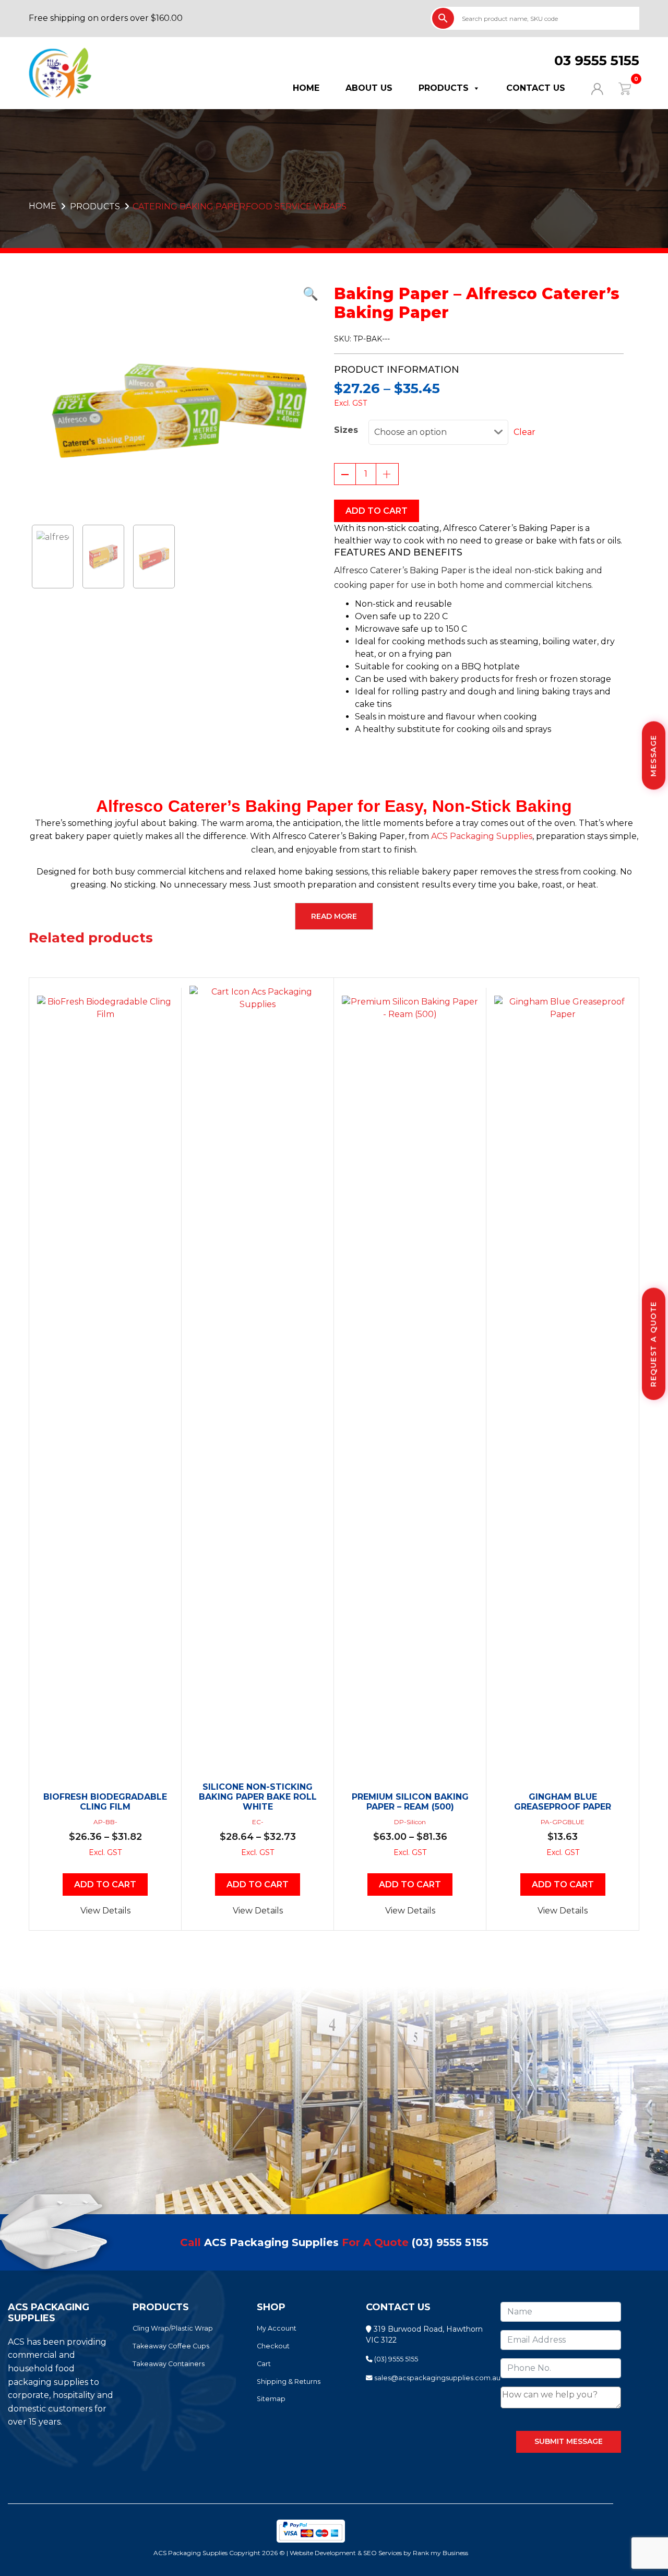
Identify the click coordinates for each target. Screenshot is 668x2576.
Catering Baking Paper (189, 206)
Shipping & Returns (289, 2382)
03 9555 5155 (597, 61)
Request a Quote (653, 1344)
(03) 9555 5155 (450, 2242)
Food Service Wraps (296, 206)
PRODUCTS (95, 206)
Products (444, 88)
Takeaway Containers (169, 2364)
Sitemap (271, 2399)
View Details (105, 1911)
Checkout (273, 2346)
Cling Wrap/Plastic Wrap (173, 2328)
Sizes (346, 430)
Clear (524, 432)
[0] (618, 88)
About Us (369, 88)
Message (653, 756)
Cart (264, 2364)
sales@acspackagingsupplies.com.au (437, 2378)
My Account (277, 2328)
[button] (174, 294)
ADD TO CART (377, 511)
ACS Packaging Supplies (482, 836)
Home (306, 88)
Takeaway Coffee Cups (171, 2346)
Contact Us (536, 88)
